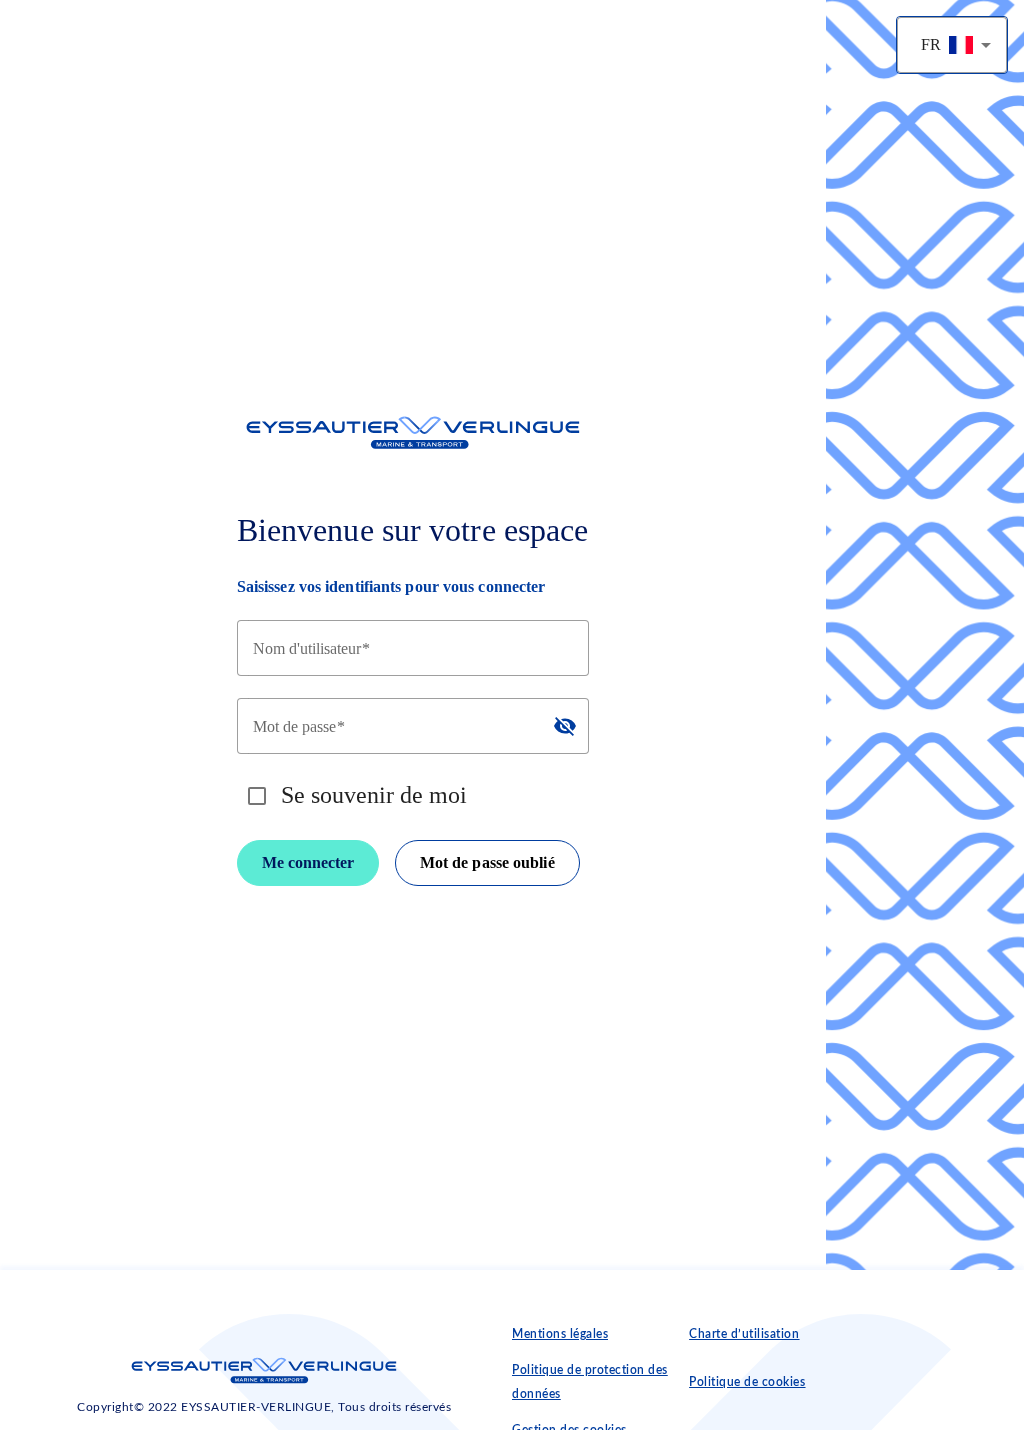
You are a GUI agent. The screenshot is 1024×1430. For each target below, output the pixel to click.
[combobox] (952, 45)
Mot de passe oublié (487, 862)
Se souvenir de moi (374, 795)
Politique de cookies (747, 1382)
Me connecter (308, 862)
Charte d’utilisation (744, 1334)
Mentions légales (560, 1334)
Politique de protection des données (590, 1382)
